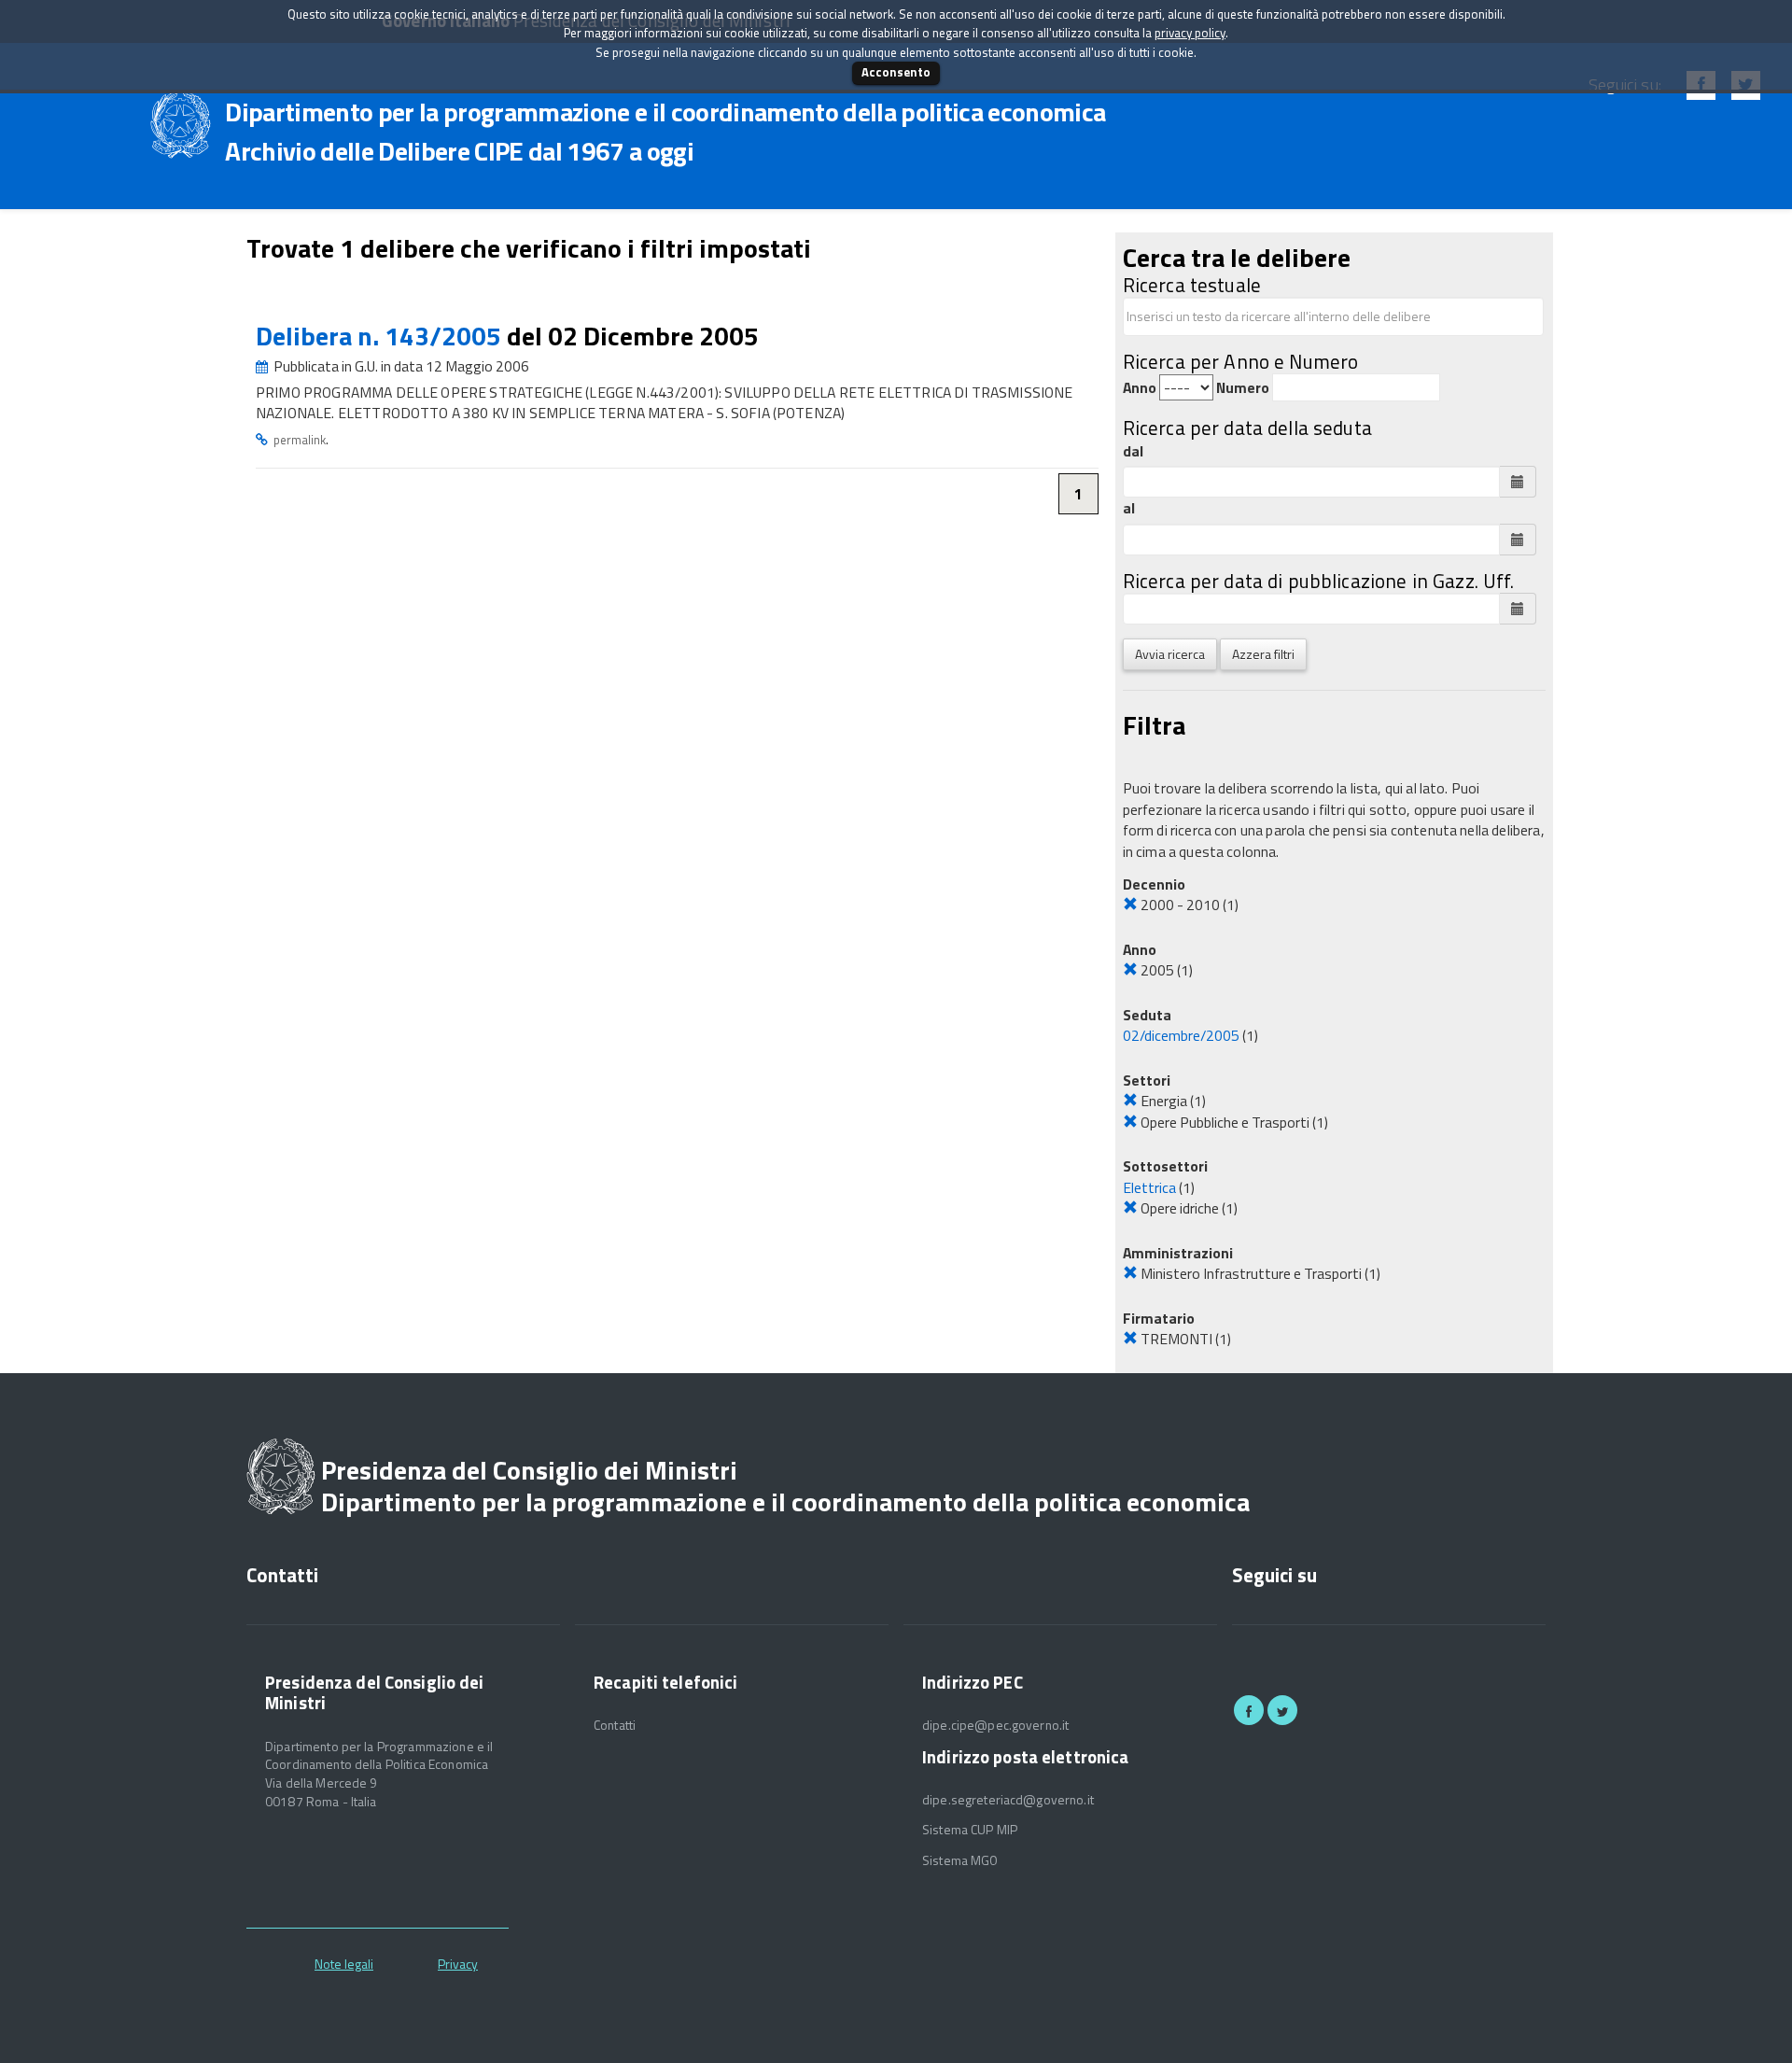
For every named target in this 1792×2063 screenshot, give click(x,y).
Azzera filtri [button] (1263, 654)
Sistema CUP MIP (970, 1830)
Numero (1243, 388)
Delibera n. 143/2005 (381, 336)
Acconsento (896, 72)
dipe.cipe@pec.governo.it (995, 1725)
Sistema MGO (960, 1860)
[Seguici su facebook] (1249, 1710)
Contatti (615, 1725)
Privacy (458, 1964)
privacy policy (1190, 33)
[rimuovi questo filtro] (1130, 905)
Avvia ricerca (1170, 654)
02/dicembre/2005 (1181, 1035)
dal (1133, 451)
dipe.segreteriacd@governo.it (1008, 1800)
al (1129, 508)
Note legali (344, 1964)
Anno (1140, 388)
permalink (300, 440)
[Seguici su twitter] (1282, 1710)
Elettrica (1149, 1187)
